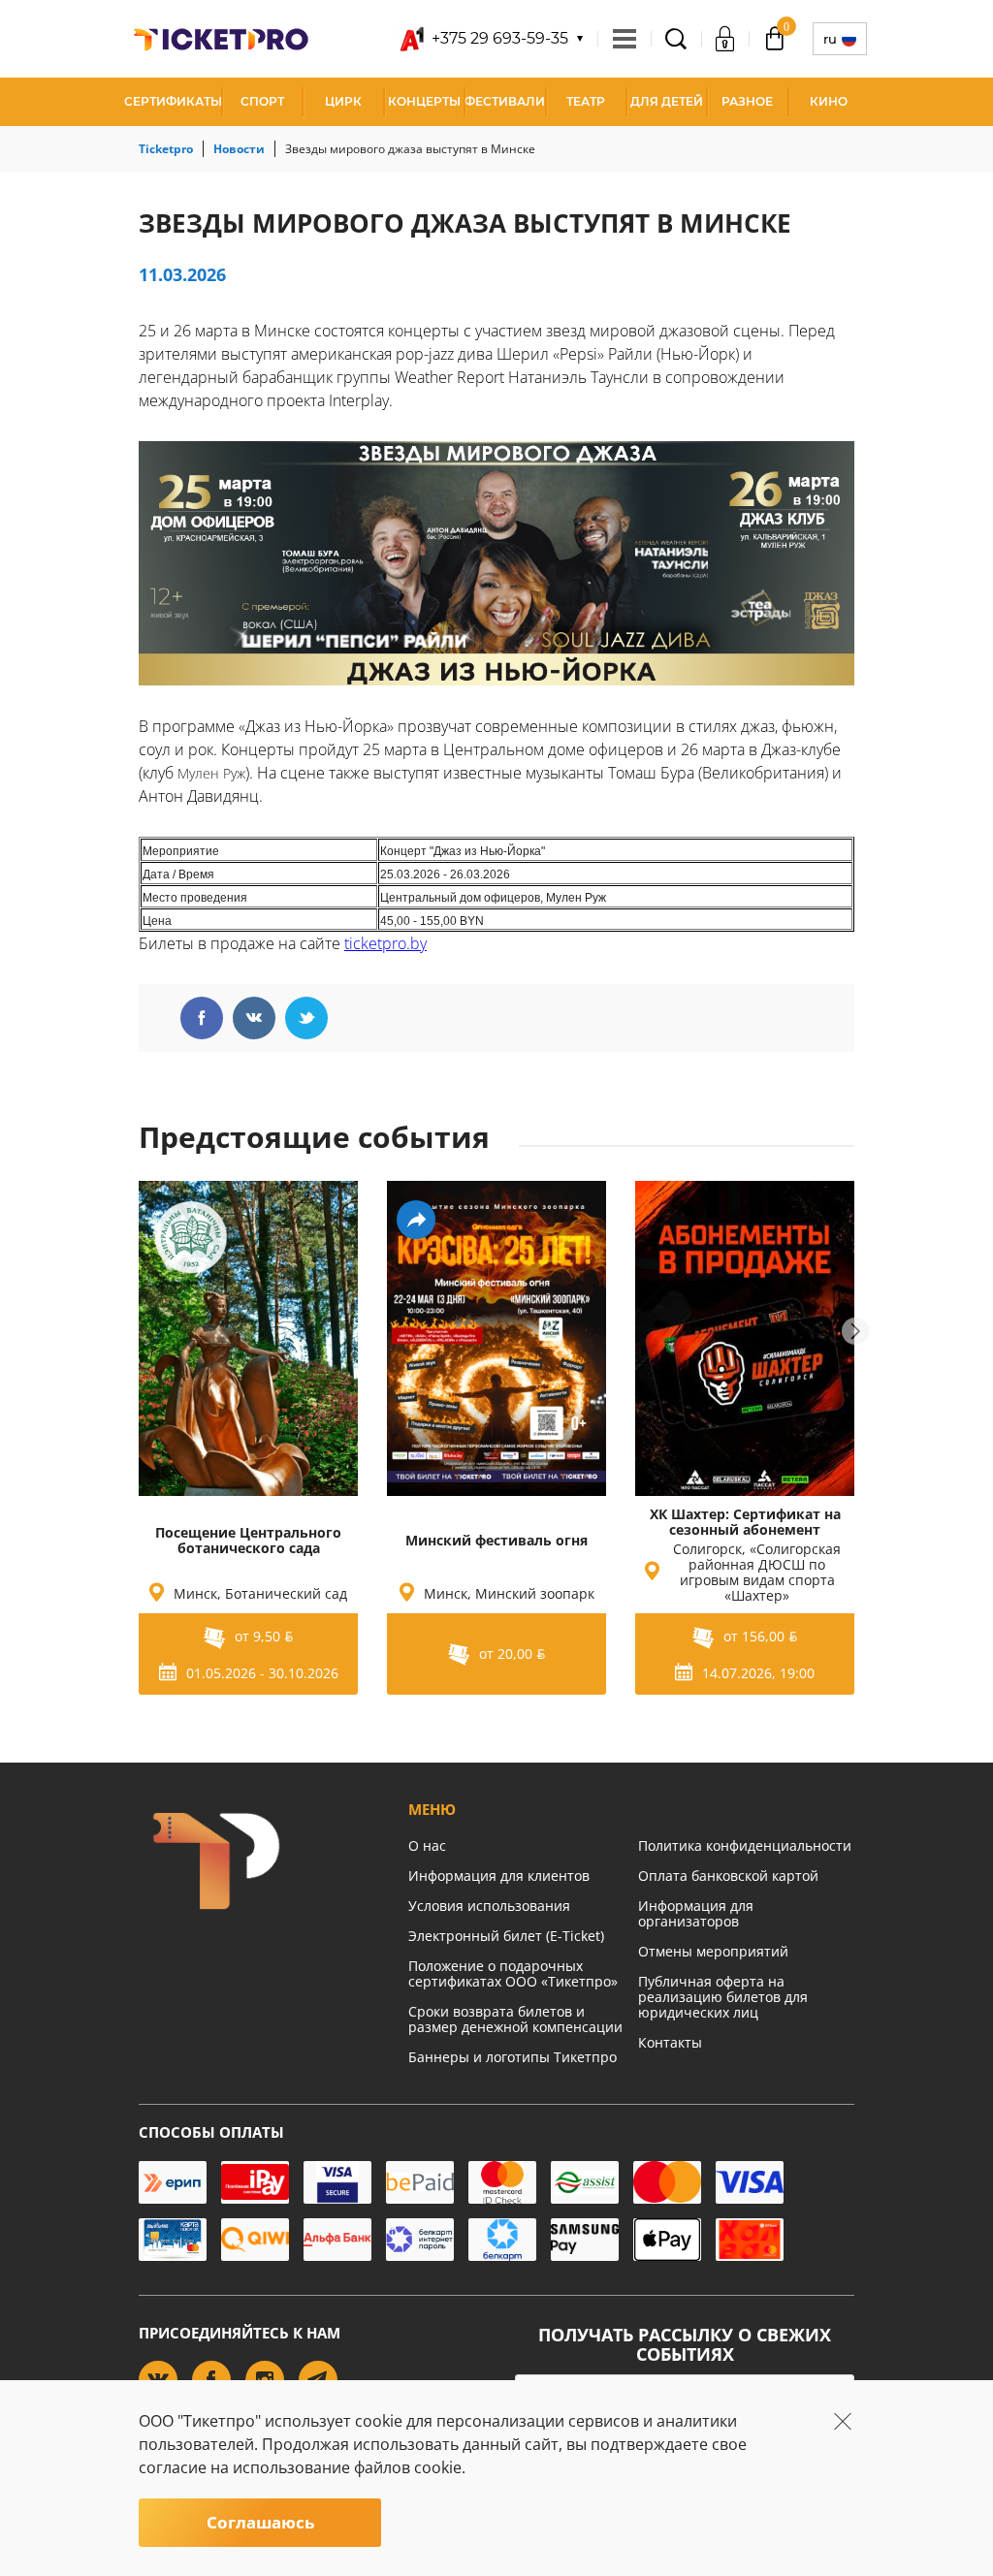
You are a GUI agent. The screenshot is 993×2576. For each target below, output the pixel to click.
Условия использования (489, 1906)
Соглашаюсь (260, 2522)
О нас (427, 1845)
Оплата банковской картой (728, 1876)
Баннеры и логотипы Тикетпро (513, 2057)
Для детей (667, 101)
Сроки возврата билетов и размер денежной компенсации (515, 2019)
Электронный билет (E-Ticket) (506, 1936)
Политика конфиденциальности (745, 1845)
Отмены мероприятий (713, 1951)
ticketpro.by (385, 943)
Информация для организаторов (696, 1913)
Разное (747, 101)
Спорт (262, 101)
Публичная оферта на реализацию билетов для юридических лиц (723, 1997)
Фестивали (505, 101)
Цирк (343, 101)
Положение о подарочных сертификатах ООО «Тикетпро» (513, 1973)
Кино (829, 101)
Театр (586, 101)
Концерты (424, 101)
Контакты (670, 2042)
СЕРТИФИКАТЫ (173, 101)
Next (855, 1331)
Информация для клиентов (499, 1876)
